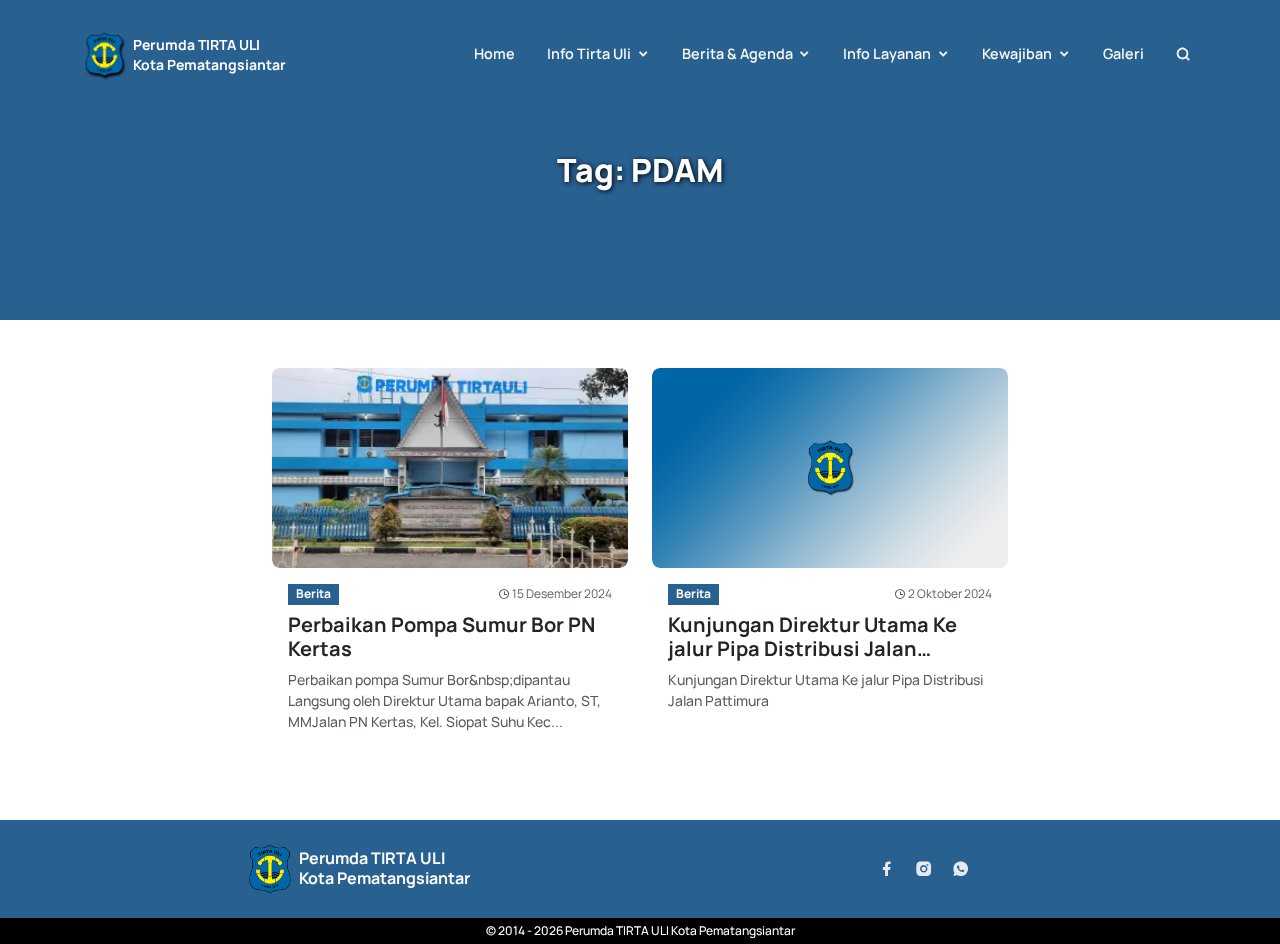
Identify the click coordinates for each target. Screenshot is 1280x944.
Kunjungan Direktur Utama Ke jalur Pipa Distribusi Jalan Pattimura (812, 637)
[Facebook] (886, 868)
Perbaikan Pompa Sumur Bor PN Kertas (441, 637)
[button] (1183, 54)
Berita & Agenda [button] (737, 53)
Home (494, 53)
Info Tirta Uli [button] (589, 53)
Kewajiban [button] (1017, 53)
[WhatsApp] (960, 868)
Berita (313, 593)
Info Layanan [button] (887, 53)
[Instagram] (923, 868)
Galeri (1123, 53)
